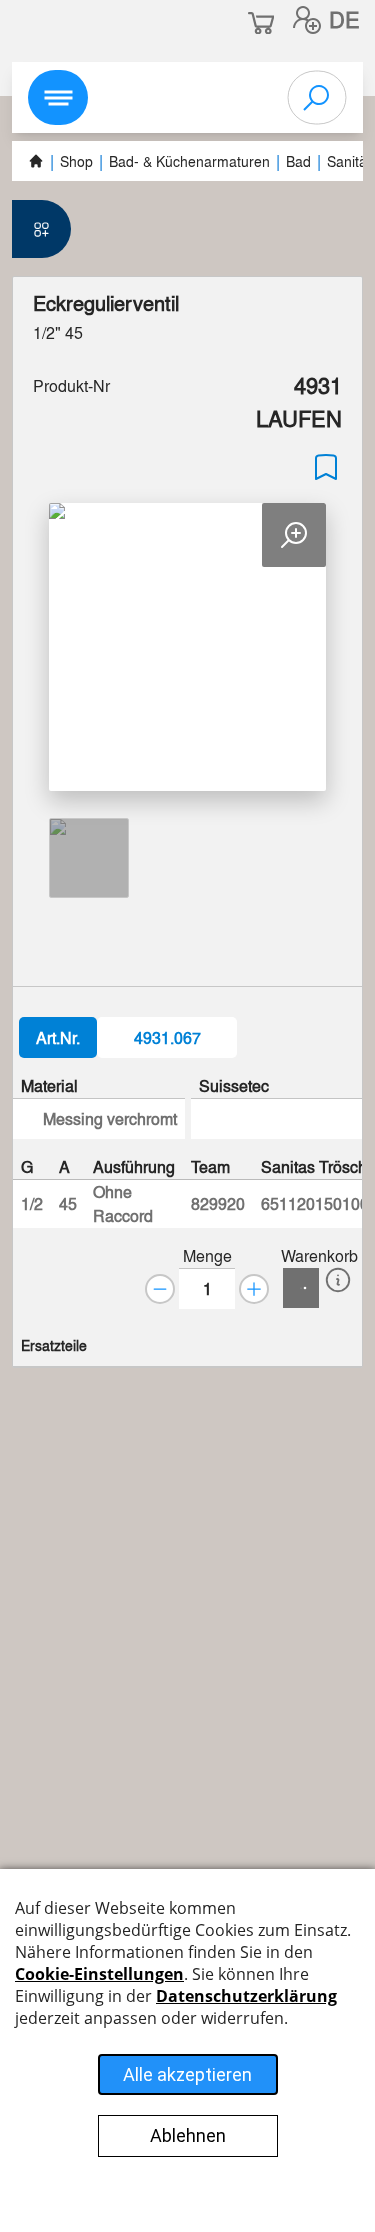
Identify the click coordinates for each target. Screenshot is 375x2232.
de (344, 19)
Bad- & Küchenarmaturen (189, 161)
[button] (307, 20)
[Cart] (301, 1288)
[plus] (254, 1289)
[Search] (317, 98)
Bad (298, 161)
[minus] (160, 1289)
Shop (76, 161)
